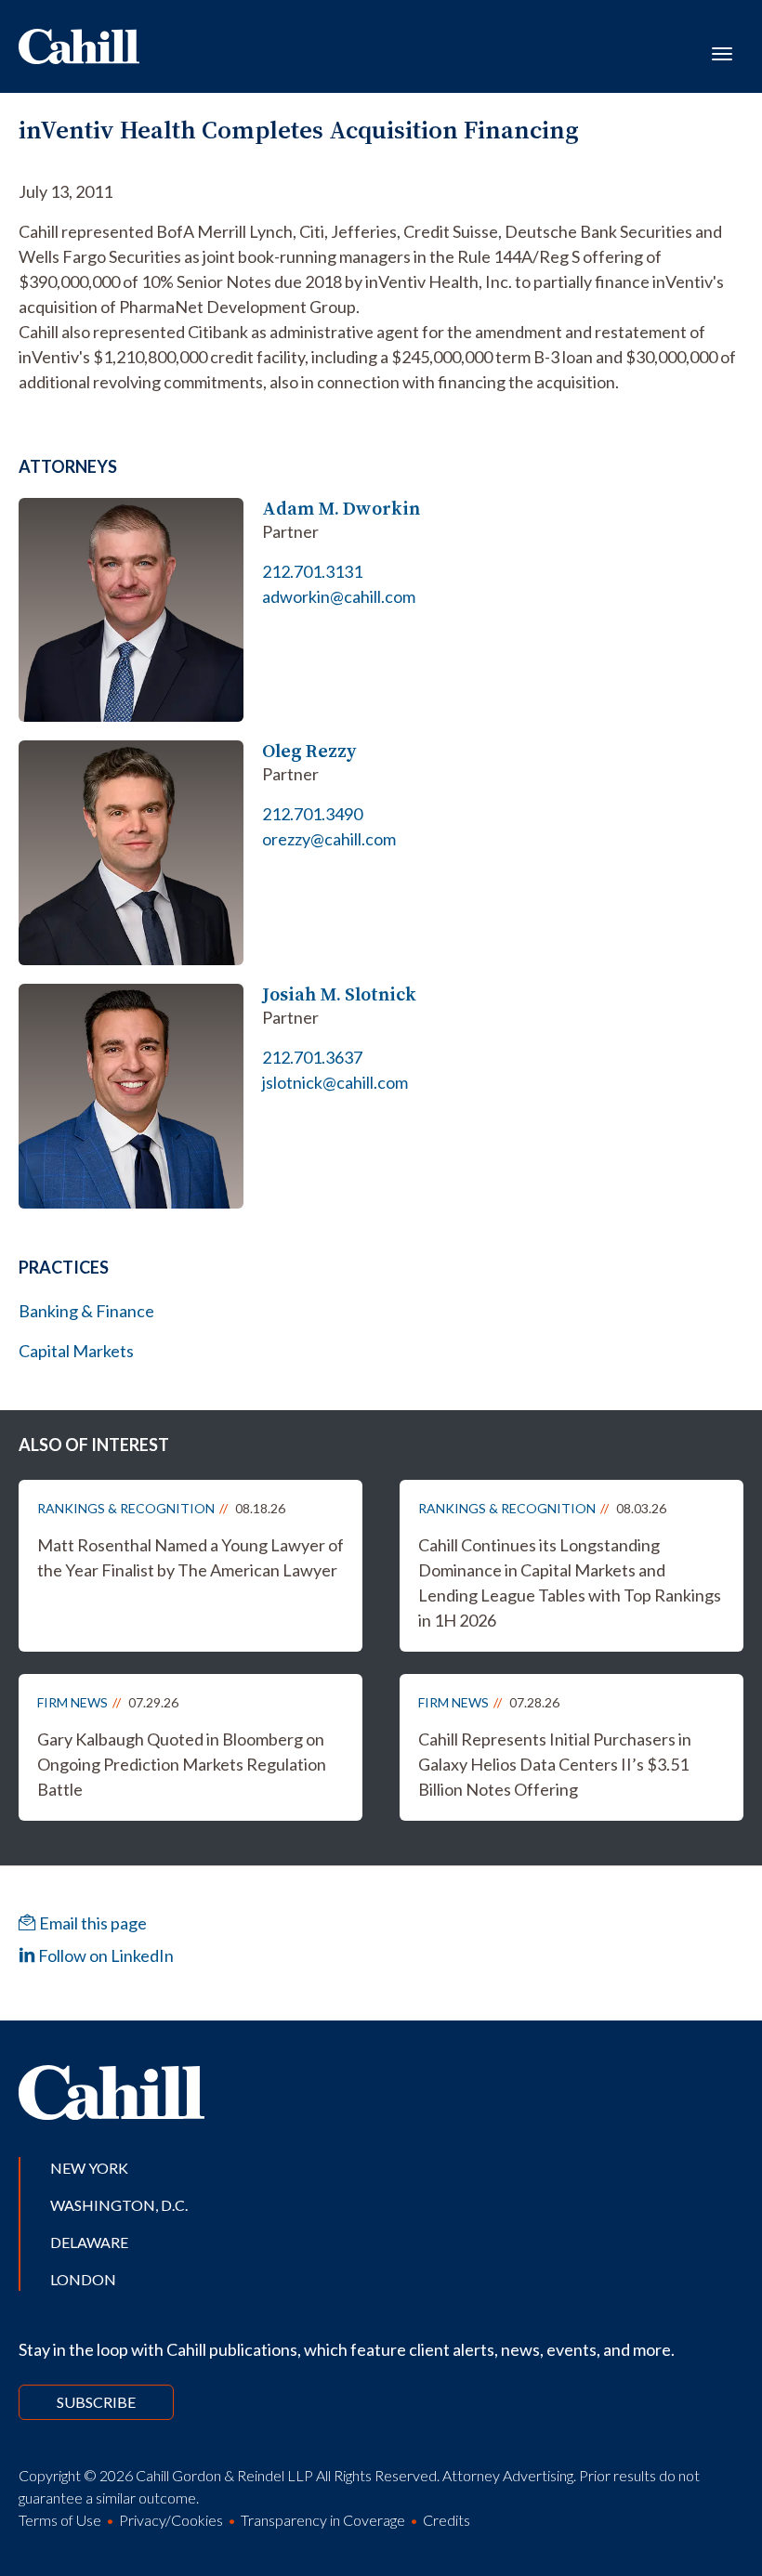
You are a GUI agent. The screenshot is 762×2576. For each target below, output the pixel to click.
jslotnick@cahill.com (335, 1082)
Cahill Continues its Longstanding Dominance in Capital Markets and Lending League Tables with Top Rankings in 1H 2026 (570, 1582)
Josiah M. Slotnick (339, 994)
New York (89, 2168)
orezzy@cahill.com (329, 839)
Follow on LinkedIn (105, 1955)
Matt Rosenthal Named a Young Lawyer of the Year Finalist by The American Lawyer (190, 1557)
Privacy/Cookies (171, 2520)
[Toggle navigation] (722, 52)
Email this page (92, 1923)
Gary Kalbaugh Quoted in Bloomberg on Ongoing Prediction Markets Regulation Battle (182, 1764)
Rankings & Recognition (126, 1508)
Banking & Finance (86, 1311)
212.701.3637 (312, 1057)
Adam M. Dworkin (341, 509)
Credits (447, 2520)
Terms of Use (60, 2520)
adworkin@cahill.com (339, 596)
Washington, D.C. (119, 2205)
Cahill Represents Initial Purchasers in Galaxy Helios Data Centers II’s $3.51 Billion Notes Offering (555, 1764)
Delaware (89, 2242)
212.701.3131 (312, 571)
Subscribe (96, 2402)
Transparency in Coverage (323, 2520)
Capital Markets (76, 1351)
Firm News (72, 1702)
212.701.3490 (312, 814)
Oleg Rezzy (309, 751)
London (83, 2279)
